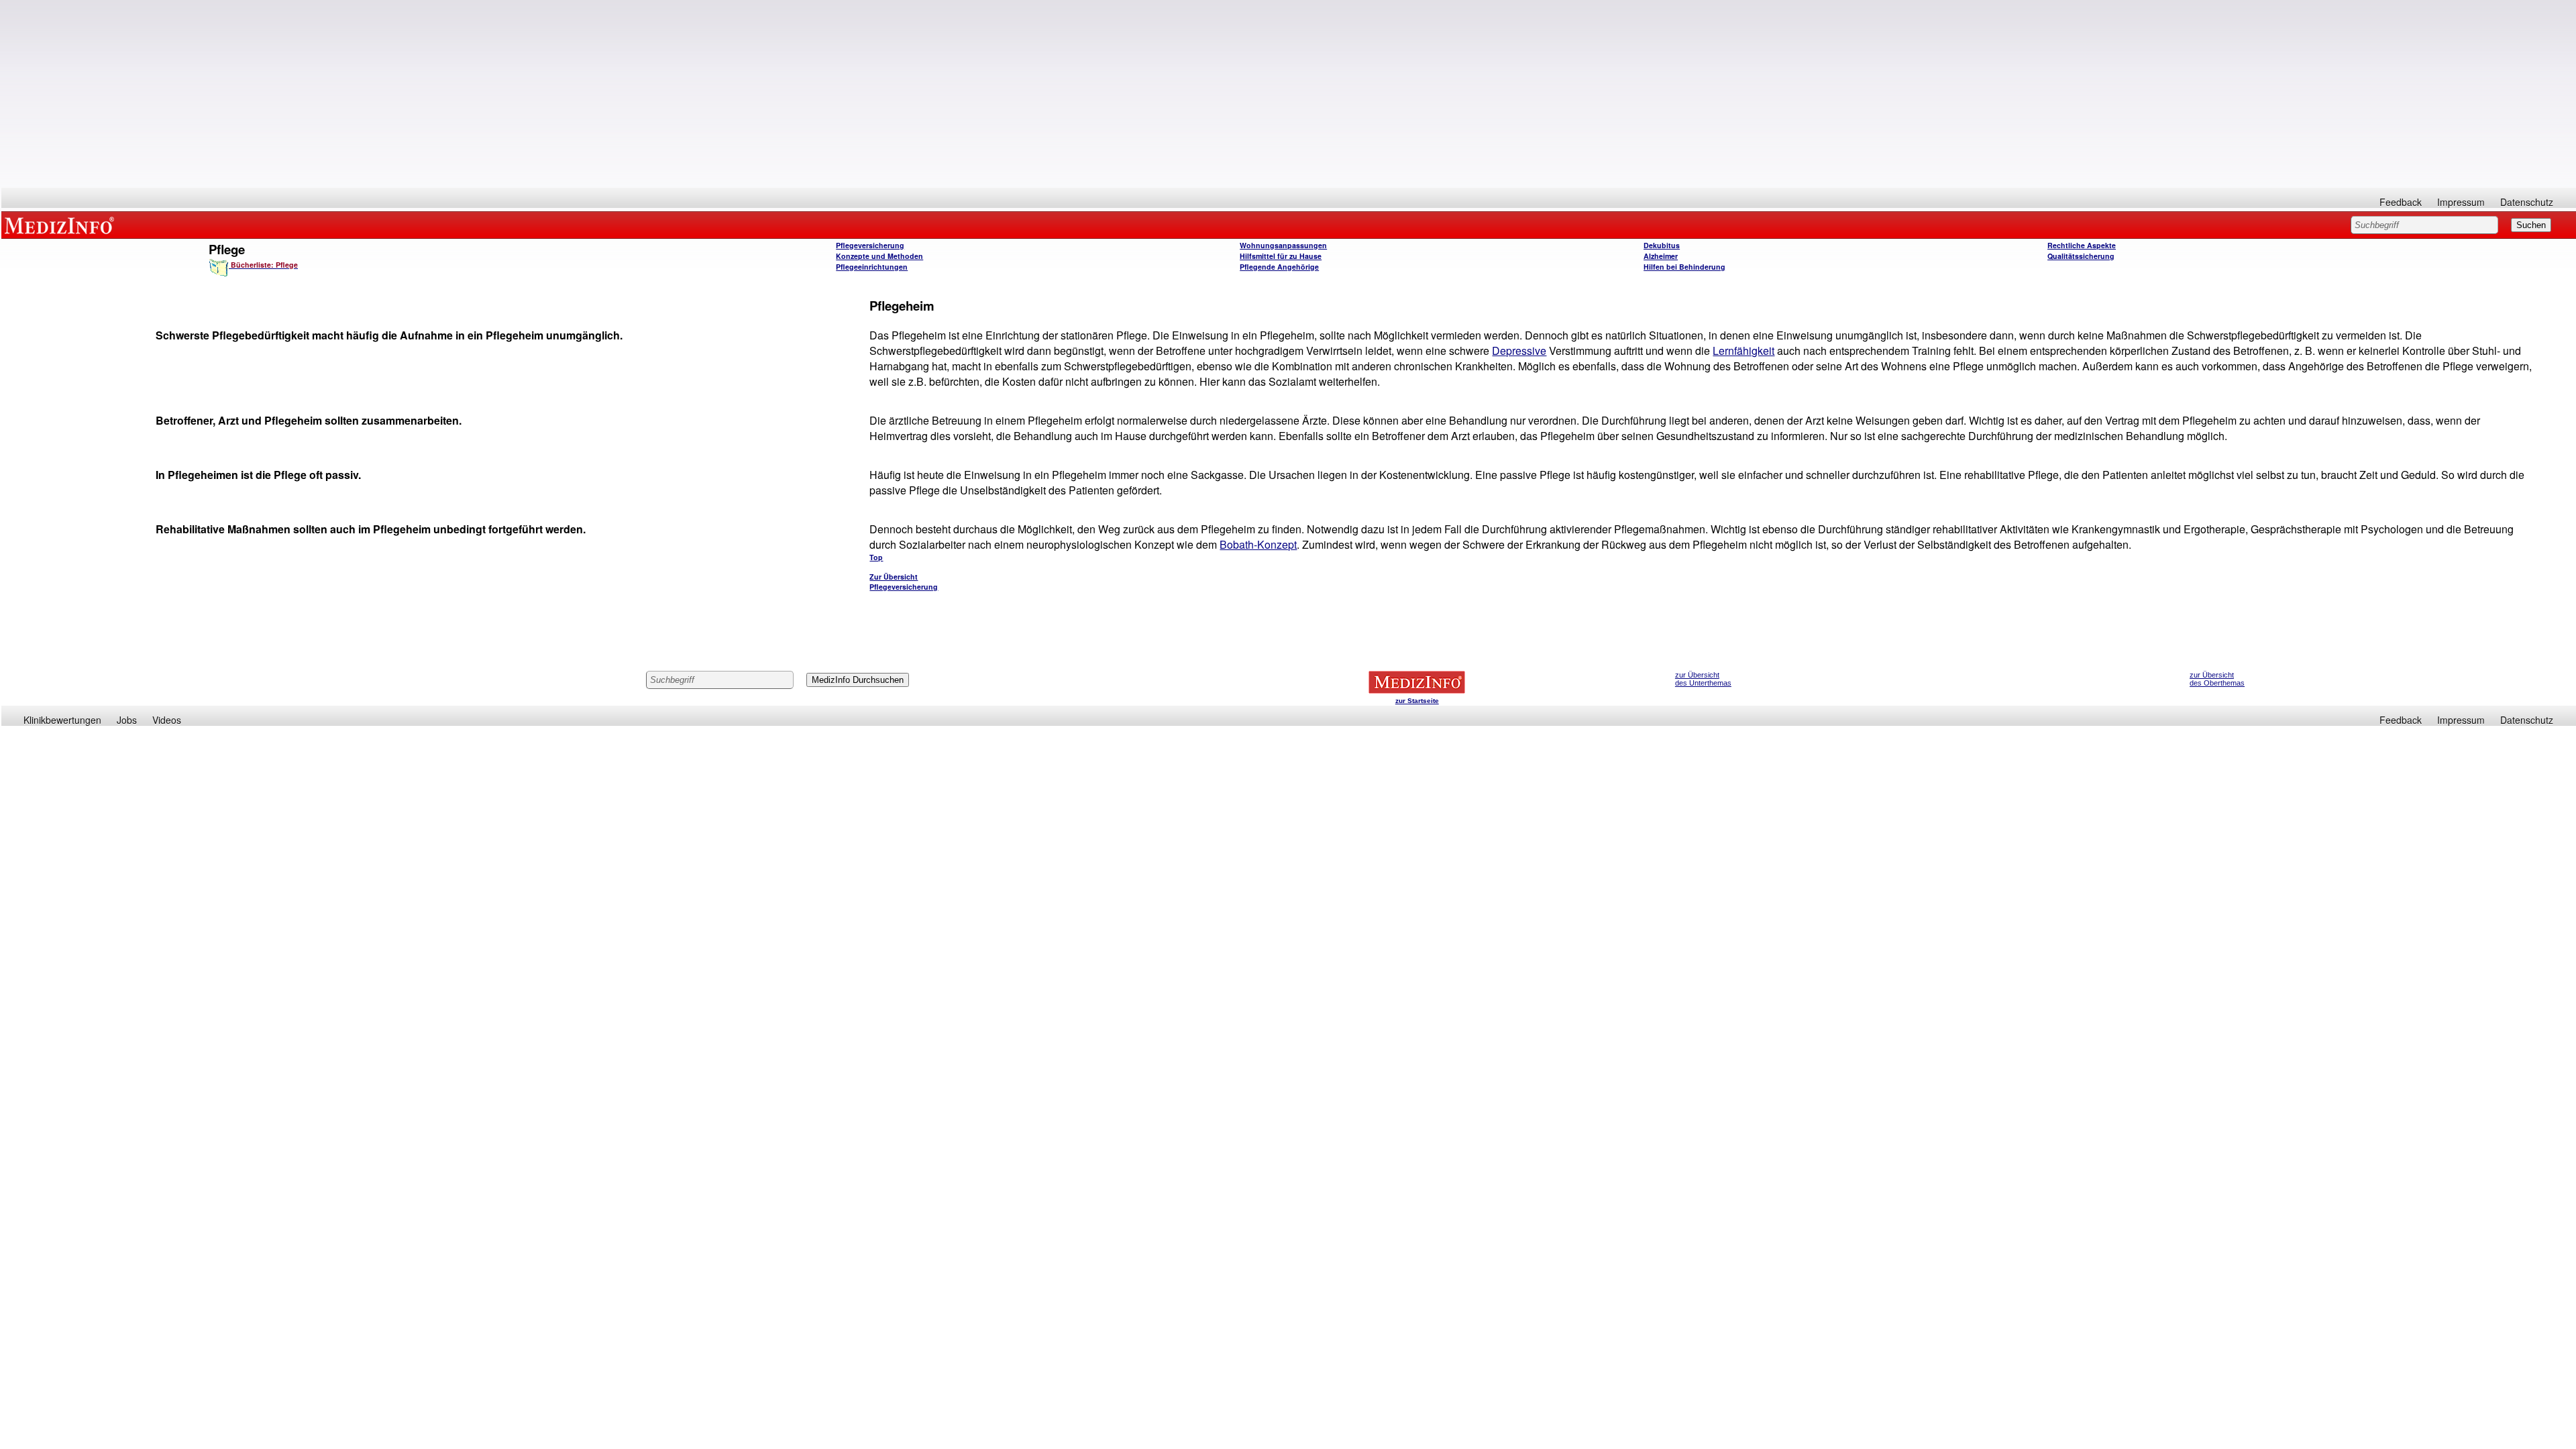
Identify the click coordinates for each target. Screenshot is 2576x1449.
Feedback (2401, 202)
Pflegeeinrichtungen (872, 267)
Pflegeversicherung (870, 245)
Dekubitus (1662, 245)
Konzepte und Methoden (879, 256)
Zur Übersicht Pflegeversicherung (904, 582)
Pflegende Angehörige (1279, 267)
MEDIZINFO (62, 225)
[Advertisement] (1289, 94)
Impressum (2461, 202)
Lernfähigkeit (1743, 351)
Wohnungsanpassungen (1283, 245)
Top (876, 557)
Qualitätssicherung (2081, 256)
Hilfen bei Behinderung (1684, 267)
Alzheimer (1661, 256)
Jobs (127, 720)
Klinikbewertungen (62, 720)
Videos (167, 720)
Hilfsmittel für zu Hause (1281, 256)
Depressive (1519, 351)
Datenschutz (2527, 202)
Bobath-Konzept (1258, 544)
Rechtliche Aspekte (2082, 245)
